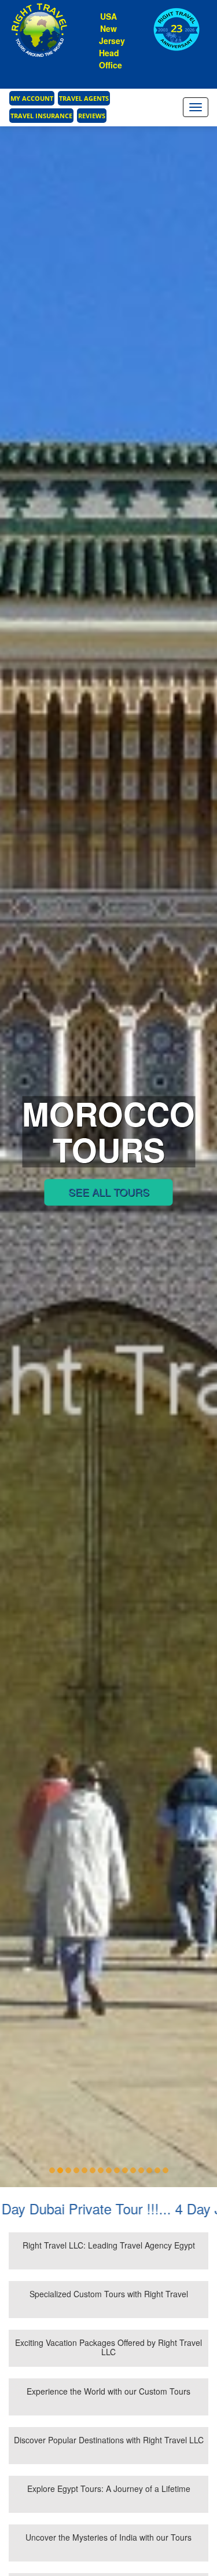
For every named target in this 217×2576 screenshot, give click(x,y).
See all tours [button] (109, 1192)
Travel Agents (84, 98)
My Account (32, 98)
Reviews (92, 116)
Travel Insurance (41, 116)
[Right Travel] (41, 30)
